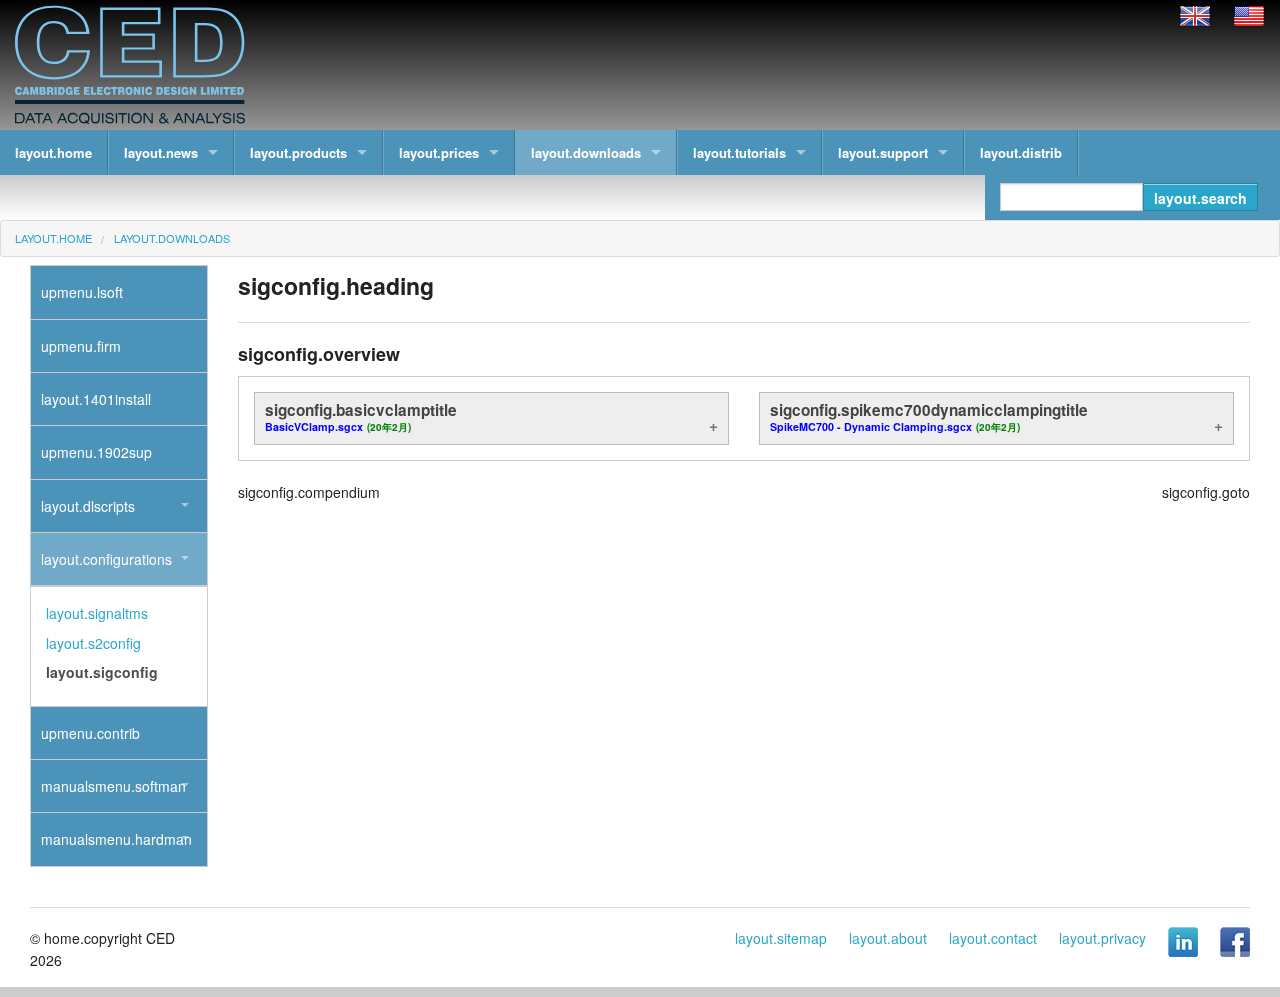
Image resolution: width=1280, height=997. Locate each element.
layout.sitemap (781, 938)
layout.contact (993, 938)
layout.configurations (106, 559)
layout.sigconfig (102, 672)
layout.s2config (93, 643)
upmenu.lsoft (82, 292)
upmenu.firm (81, 346)
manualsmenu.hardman (116, 839)
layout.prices (439, 152)
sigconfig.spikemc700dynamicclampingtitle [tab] (929, 416)
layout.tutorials (739, 152)
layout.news (161, 152)
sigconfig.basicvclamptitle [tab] (361, 416)
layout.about (888, 938)
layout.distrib (1021, 152)
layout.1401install (96, 399)
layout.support (883, 152)
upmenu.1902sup (96, 452)
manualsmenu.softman (113, 786)
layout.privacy (1102, 938)
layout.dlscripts (88, 506)
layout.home (53, 152)
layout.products (298, 152)
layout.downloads (586, 152)
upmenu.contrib (90, 733)
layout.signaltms (97, 613)
